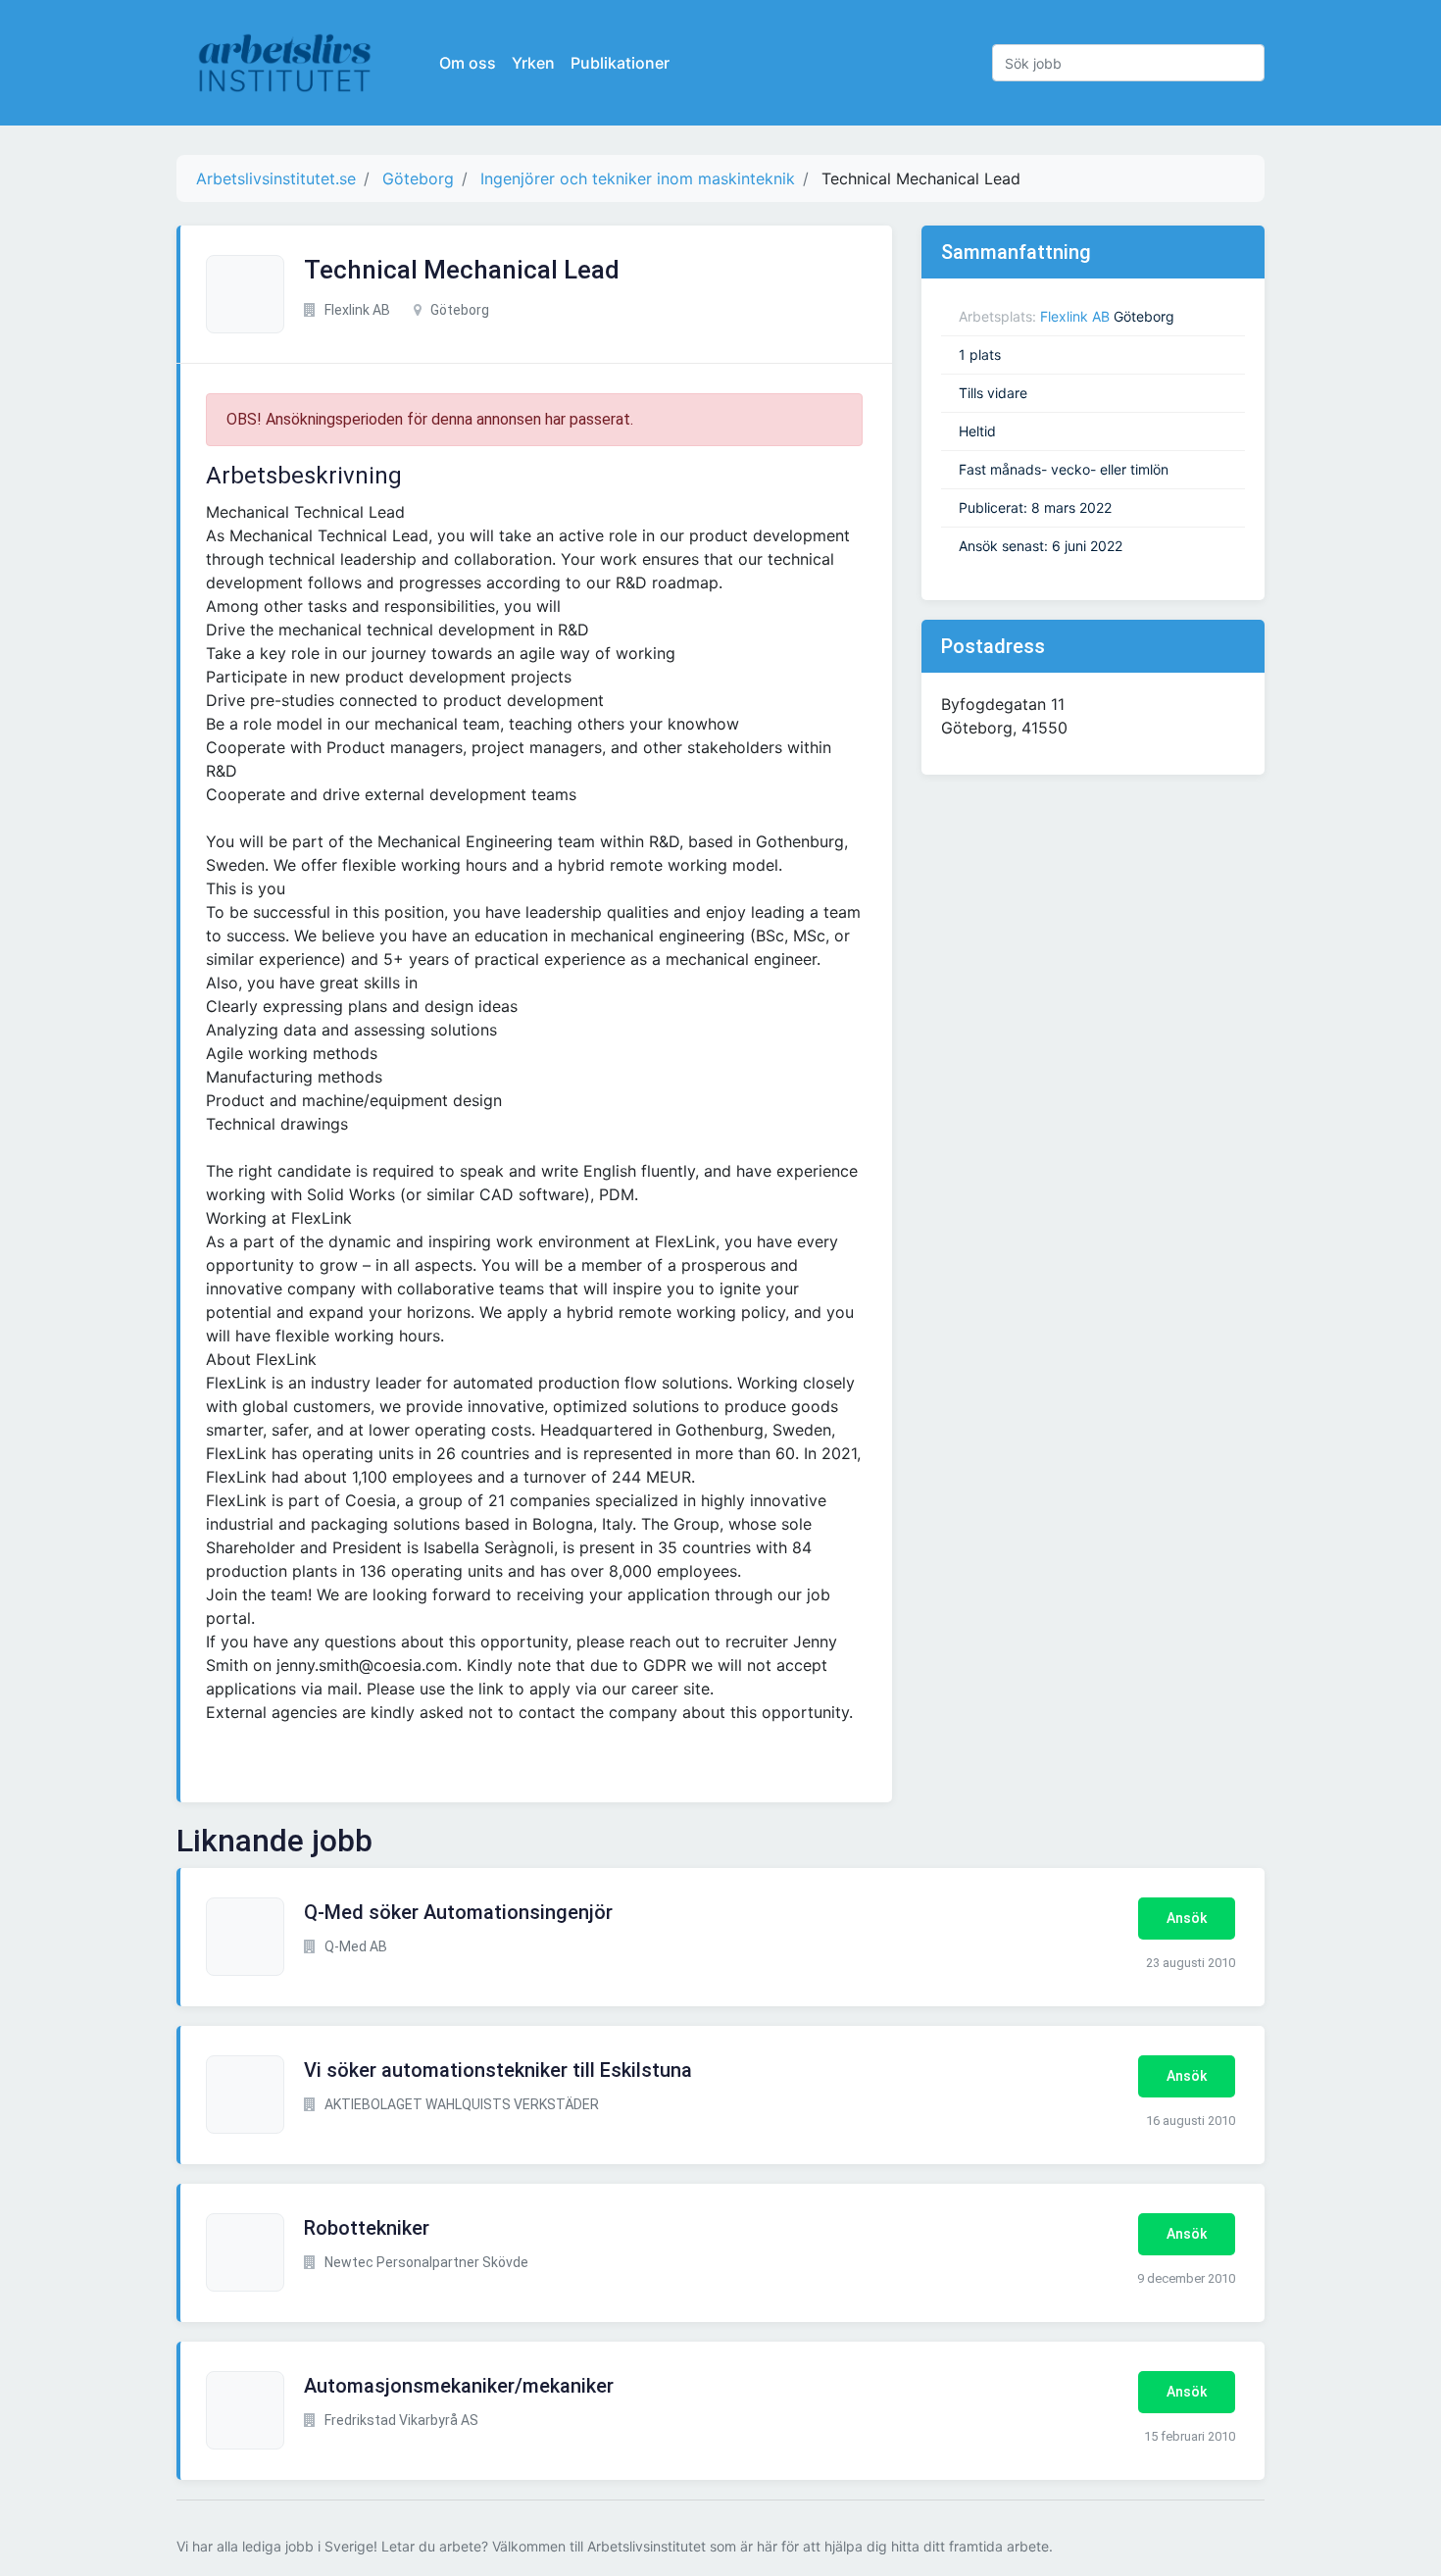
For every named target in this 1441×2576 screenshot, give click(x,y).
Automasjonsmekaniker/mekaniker (459, 2386)
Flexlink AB (1075, 316)
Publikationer (620, 63)
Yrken (533, 63)
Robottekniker (367, 2228)
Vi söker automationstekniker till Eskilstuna (498, 2070)
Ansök (1187, 1918)
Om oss (468, 63)
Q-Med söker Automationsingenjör (458, 1912)
